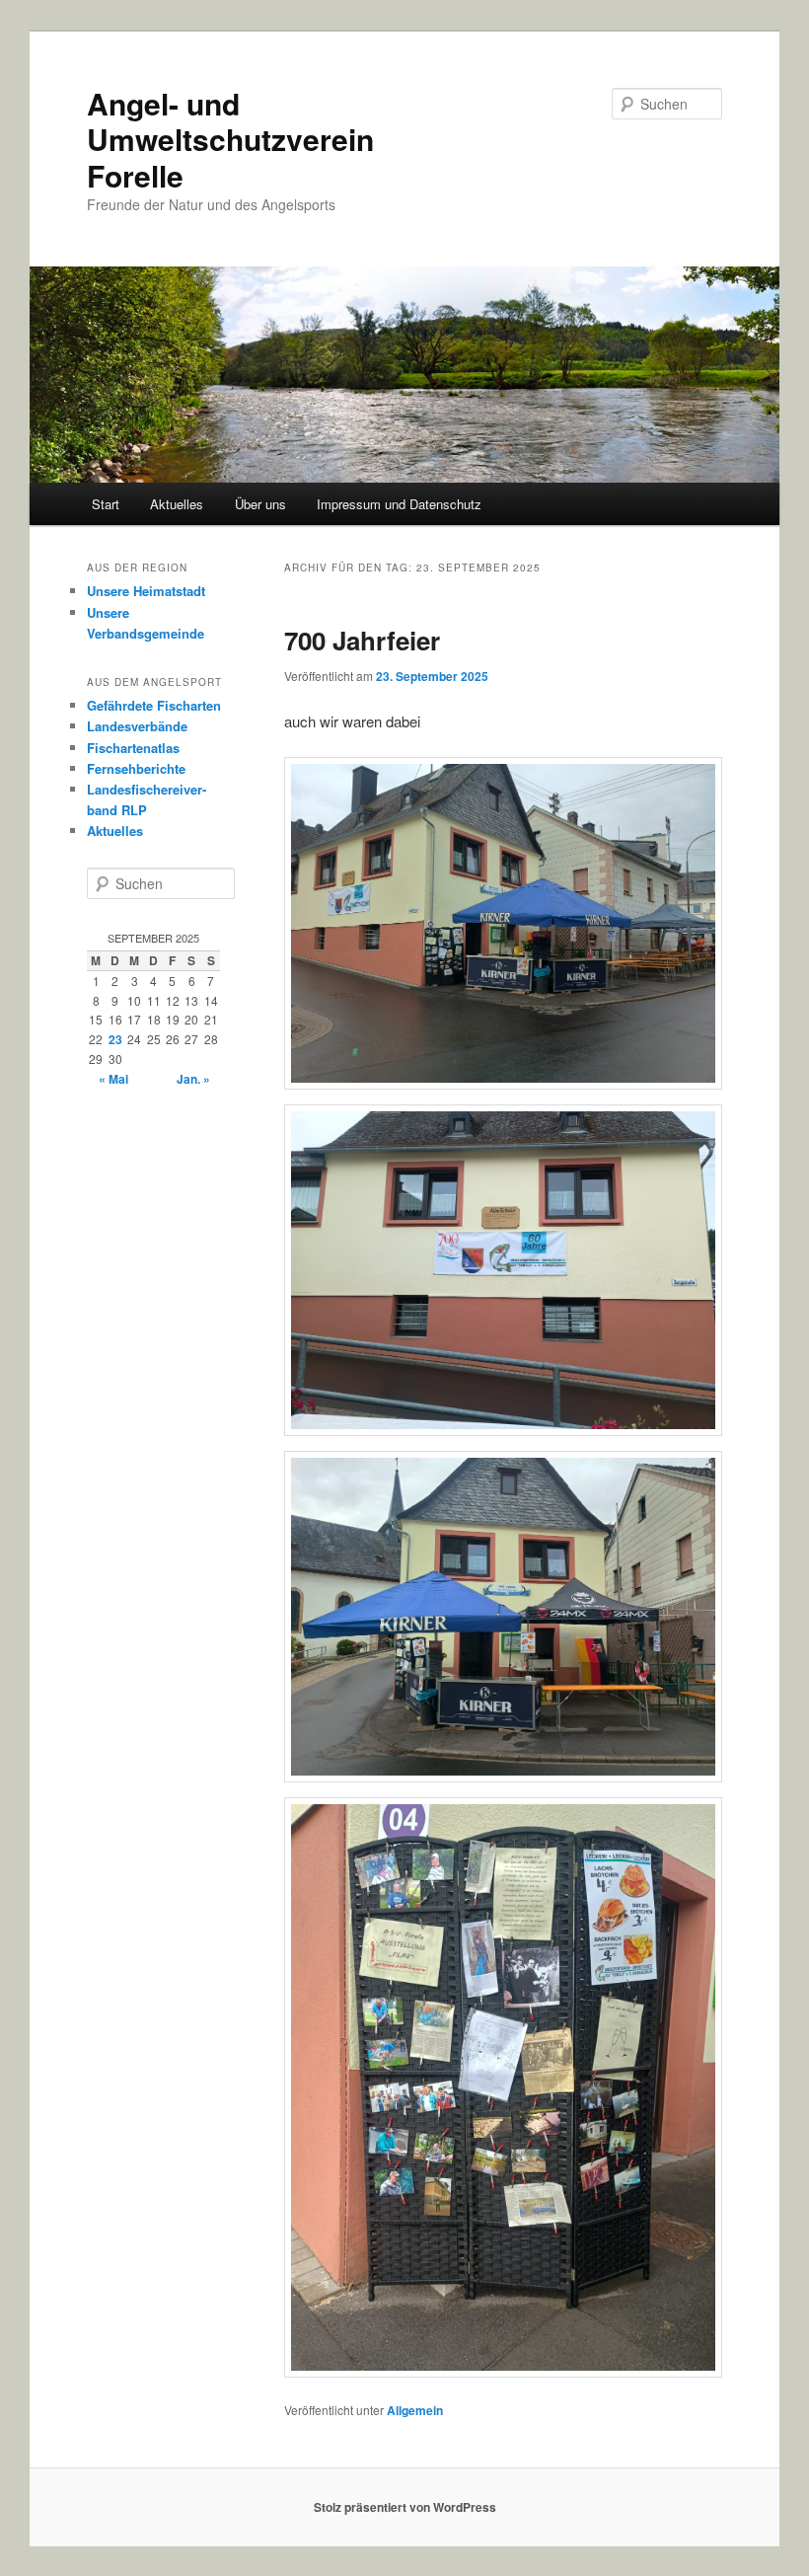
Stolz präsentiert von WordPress (405, 2507)
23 (115, 1039)
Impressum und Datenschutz (399, 504)
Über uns (260, 504)
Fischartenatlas (133, 748)
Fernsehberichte (136, 768)
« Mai (113, 1079)
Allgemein (415, 2410)
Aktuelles (177, 504)
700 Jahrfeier (362, 640)
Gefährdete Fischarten (154, 705)
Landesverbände (137, 726)
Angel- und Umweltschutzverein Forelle (230, 139)
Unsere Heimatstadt (146, 591)
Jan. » (193, 1079)
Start (106, 504)
